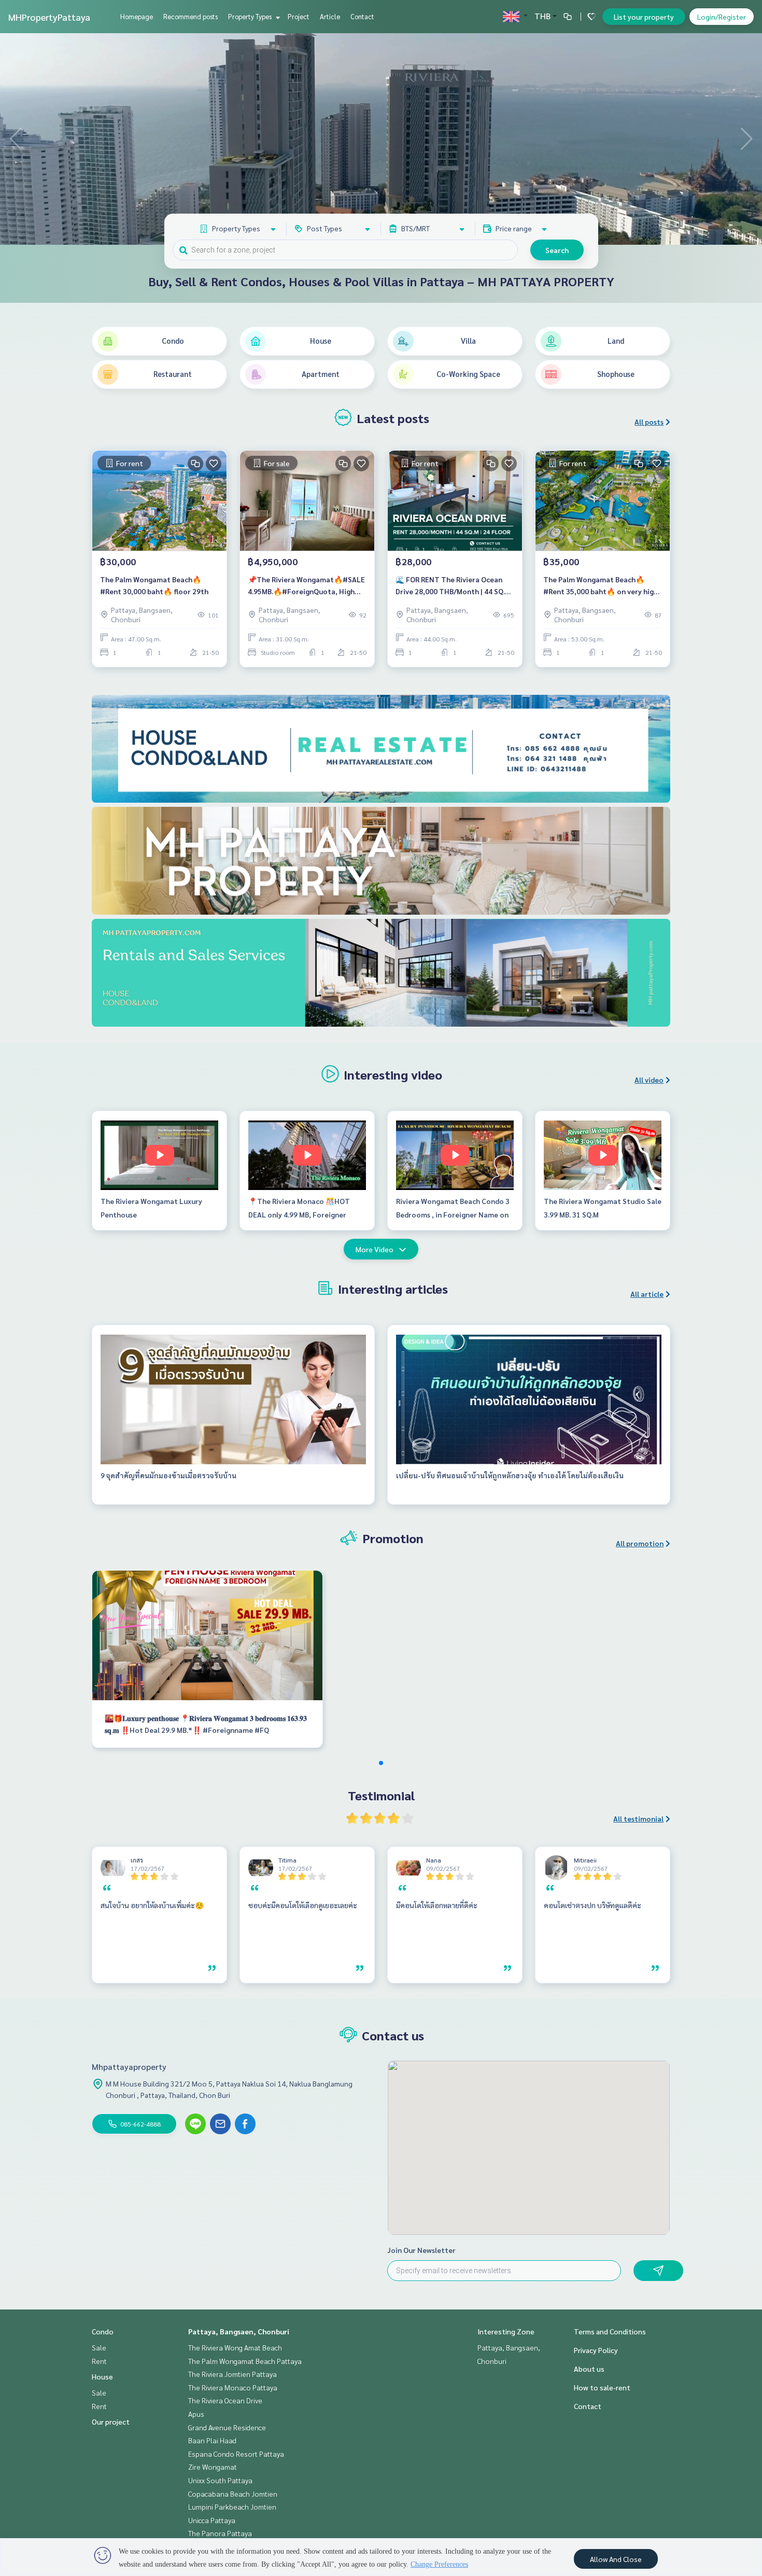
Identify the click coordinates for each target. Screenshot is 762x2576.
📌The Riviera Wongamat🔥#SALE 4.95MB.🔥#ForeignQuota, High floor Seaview (306, 586)
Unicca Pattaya (212, 2520)
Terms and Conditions (610, 2331)
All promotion (640, 1543)
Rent (99, 2361)
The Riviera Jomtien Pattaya (232, 2374)
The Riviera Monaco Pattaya (233, 2387)
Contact (362, 16)
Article (330, 16)
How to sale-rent (602, 2387)
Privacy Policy (596, 2350)
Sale (99, 2347)
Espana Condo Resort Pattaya (236, 2454)
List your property (644, 17)
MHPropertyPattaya (49, 17)
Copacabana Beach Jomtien (233, 2494)
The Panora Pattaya (220, 2533)
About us (589, 2369)
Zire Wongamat (213, 2467)
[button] (746, 139)
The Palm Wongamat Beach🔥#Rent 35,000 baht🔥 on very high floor (601, 586)
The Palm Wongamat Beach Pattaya (245, 2361)
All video (649, 1080)
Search (557, 250)
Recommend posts (190, 16)
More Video (375, 1249)
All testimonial (638, 1818)
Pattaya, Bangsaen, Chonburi (239, 2331)
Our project (111, 2421)
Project (299, 16)
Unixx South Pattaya (220, 2480)
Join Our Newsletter (421, 2250)
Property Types (251, 16)
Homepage (137, 16)
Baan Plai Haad (212, 2440)
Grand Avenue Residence (227, 2427)
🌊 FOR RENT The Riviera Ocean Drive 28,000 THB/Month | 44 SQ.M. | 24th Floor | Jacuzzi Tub (454, 586)
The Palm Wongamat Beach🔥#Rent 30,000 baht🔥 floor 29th (154, 585)
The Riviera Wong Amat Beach (235, 2347)
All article (647, 1294)
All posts (649, 422)
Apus (196, 2414)
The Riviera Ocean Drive (225, 2400)
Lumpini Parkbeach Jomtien (232, 2507)
